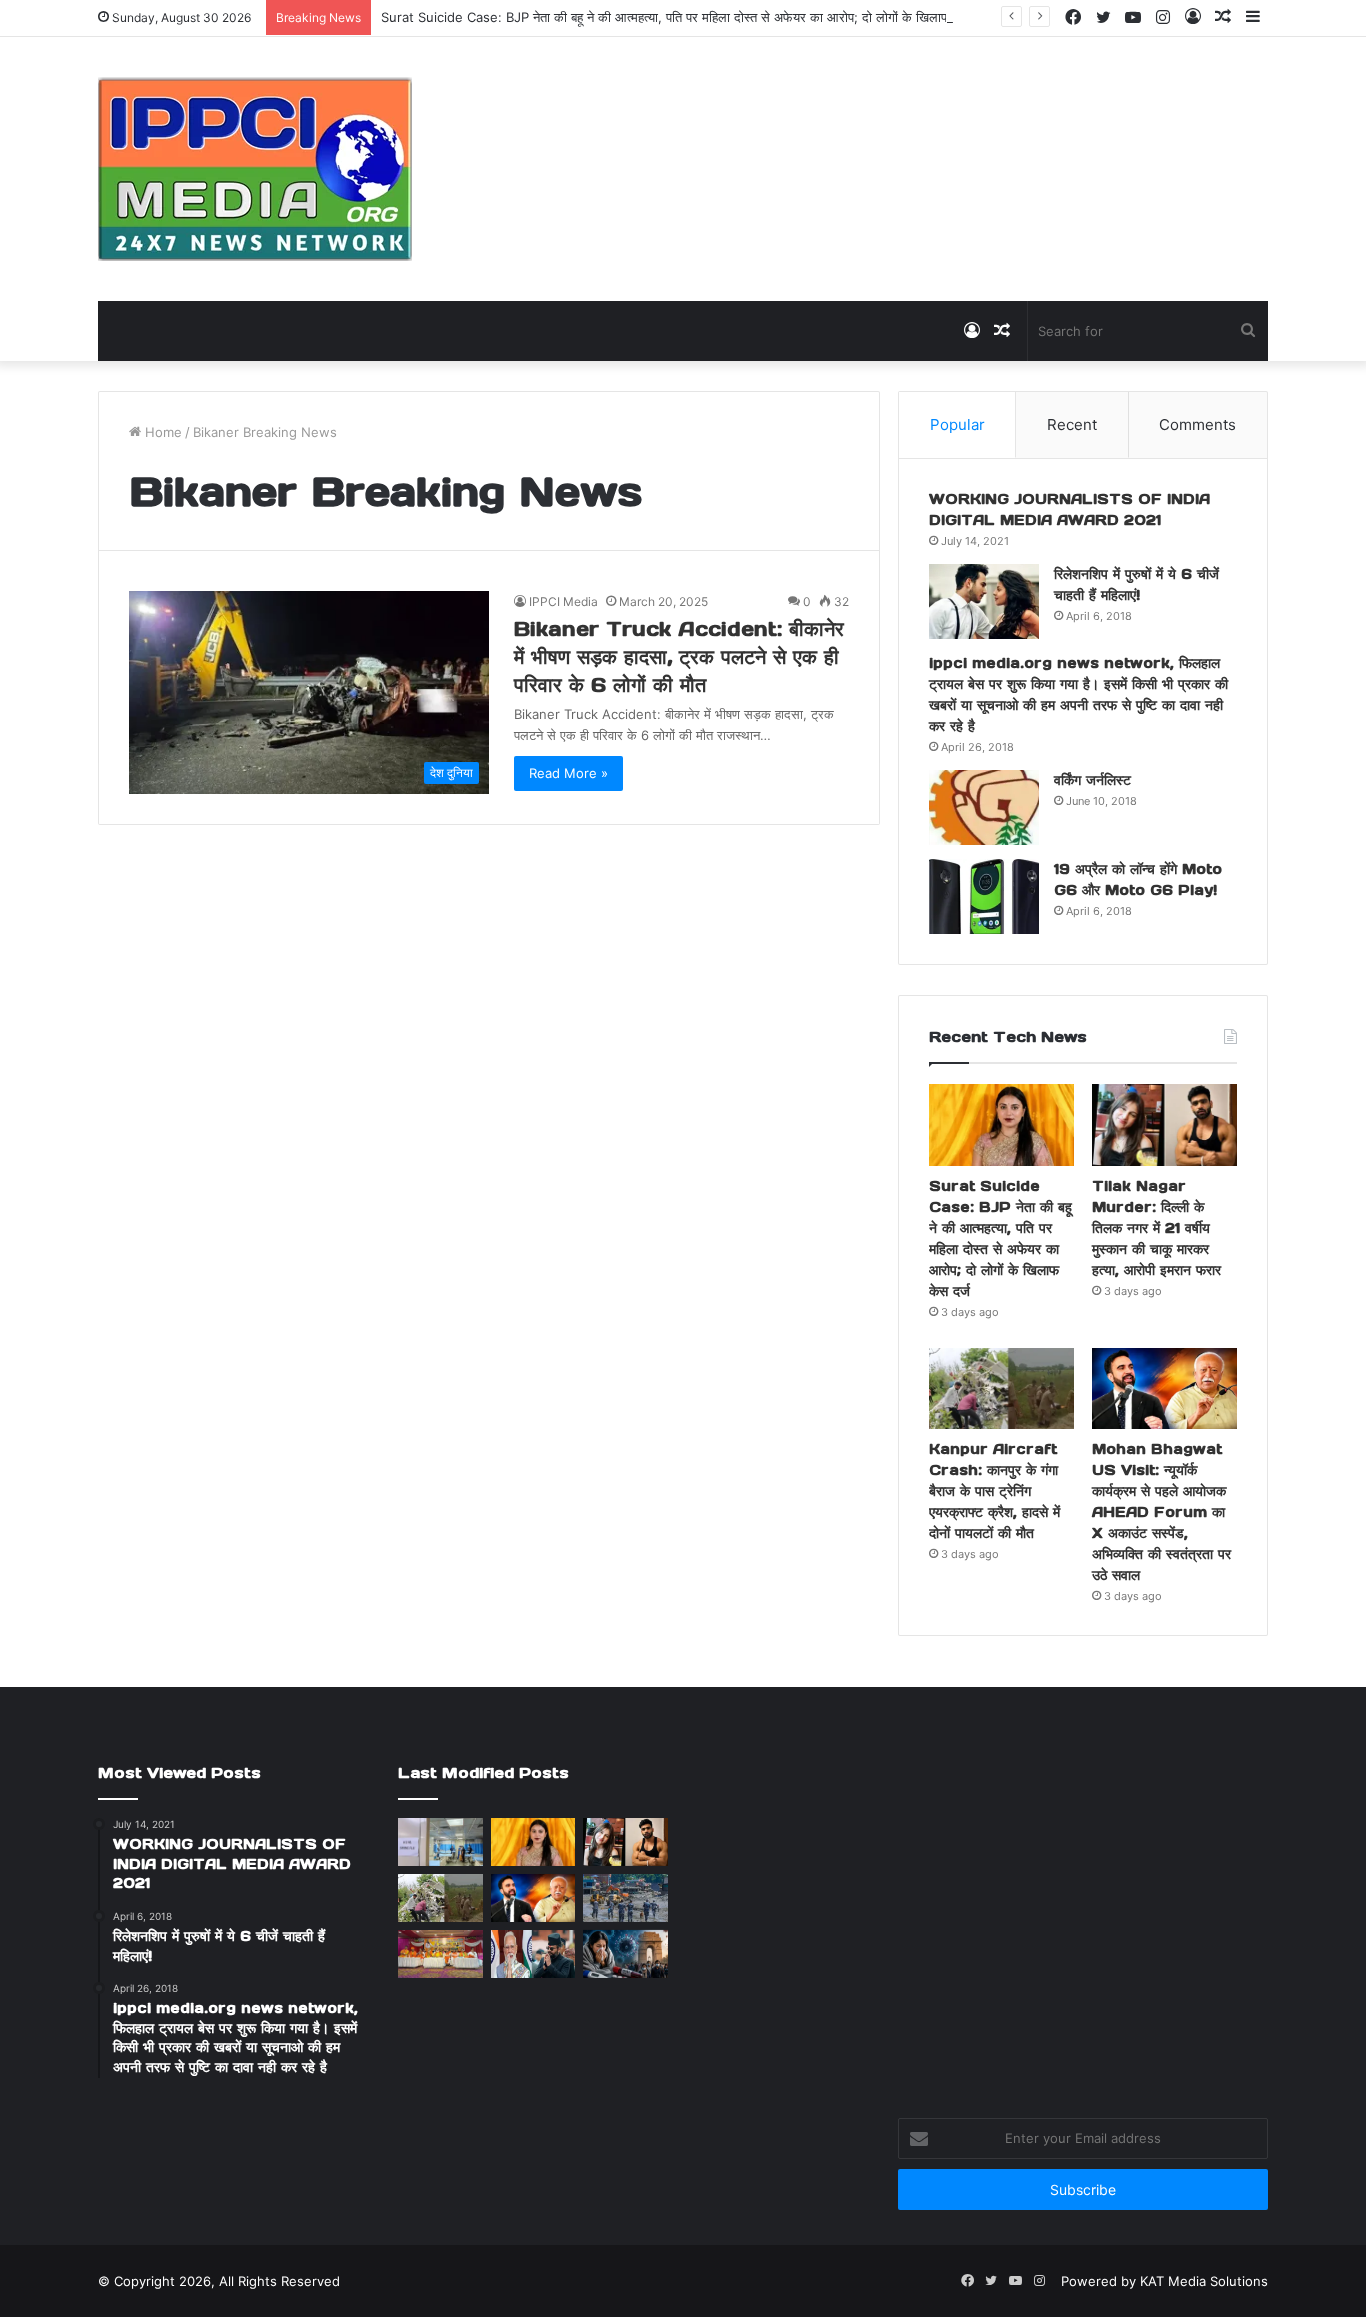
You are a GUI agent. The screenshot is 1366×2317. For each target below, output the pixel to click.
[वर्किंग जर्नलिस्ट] (984, 807)
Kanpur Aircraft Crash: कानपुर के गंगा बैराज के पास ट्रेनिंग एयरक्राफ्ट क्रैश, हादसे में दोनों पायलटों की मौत (994, 1491)
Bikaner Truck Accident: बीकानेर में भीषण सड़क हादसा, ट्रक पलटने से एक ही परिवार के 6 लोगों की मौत (679, 657)
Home (161, 432)
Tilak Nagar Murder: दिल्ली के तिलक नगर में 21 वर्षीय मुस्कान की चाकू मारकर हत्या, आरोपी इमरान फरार (1156, 1228)
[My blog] (255, 169)
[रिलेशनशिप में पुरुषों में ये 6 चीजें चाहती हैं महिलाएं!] (984, 601)
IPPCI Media (563, 601)
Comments (1197, 424)
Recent (1072, 424)
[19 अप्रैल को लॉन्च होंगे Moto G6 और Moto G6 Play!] (984, 896)
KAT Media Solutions (1204, 2281)
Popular (957, 424)
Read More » (568, 773)
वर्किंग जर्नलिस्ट (1092, 780)
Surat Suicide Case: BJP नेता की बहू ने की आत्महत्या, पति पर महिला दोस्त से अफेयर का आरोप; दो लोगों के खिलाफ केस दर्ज (687, 17)
